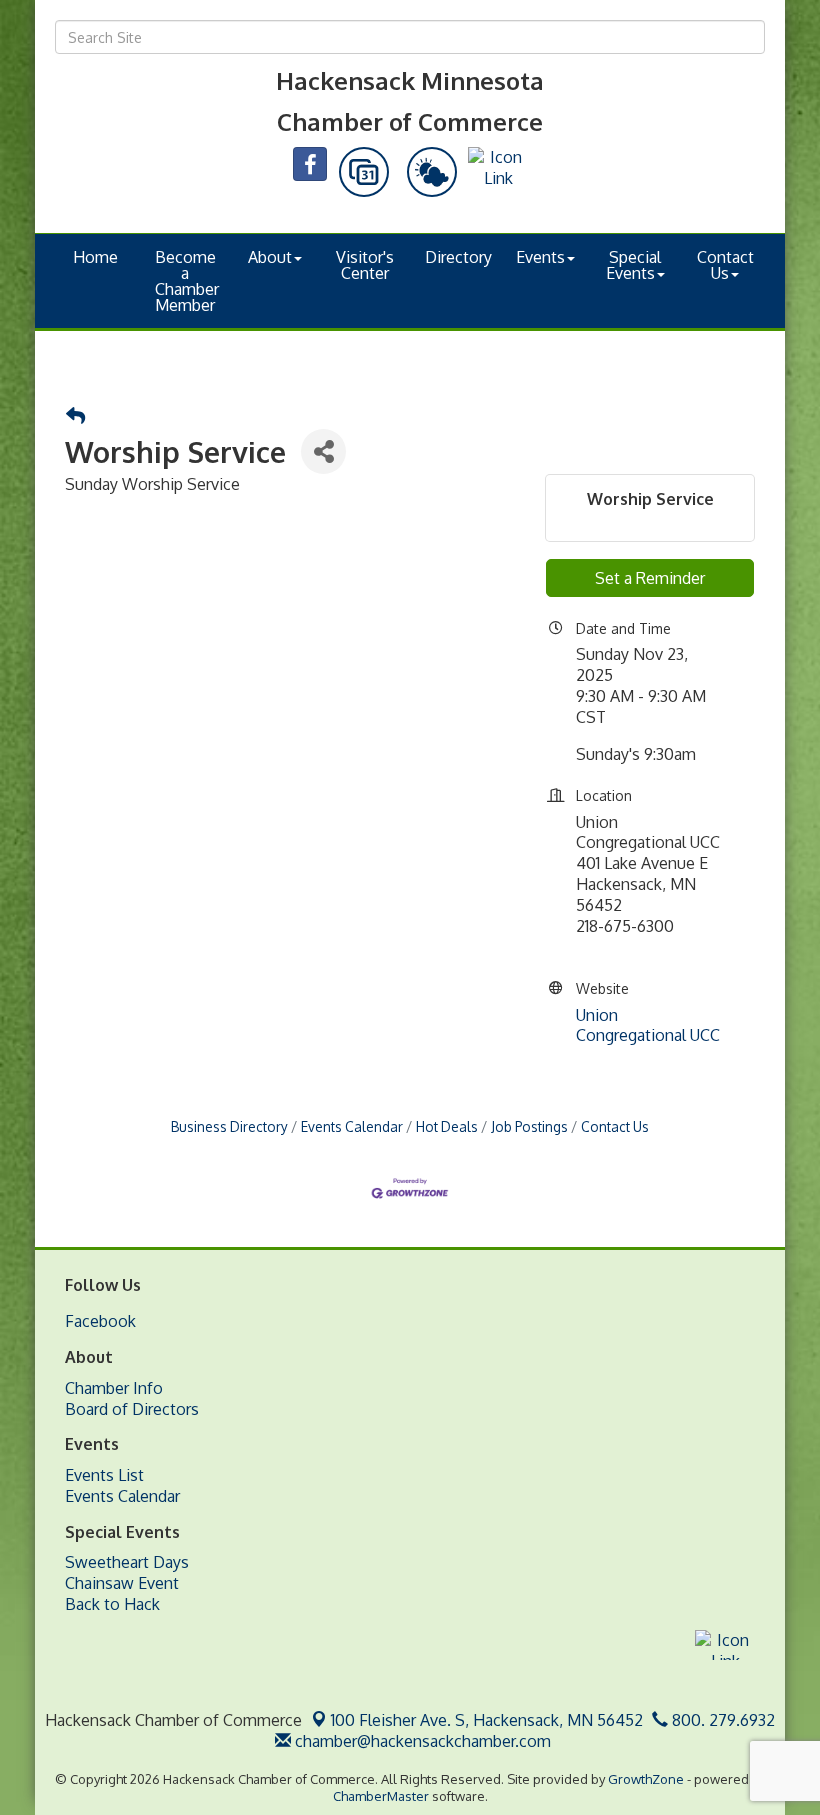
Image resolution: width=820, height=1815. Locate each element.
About (270, 257)
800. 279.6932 (721, 1720)
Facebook (100, 1321)
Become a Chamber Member (187, 281)
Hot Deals (447, 1126)
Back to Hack (112, 1604)
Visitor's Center (365, 265)
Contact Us (725, 265)
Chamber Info (114, 1388)
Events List (104, 1475)
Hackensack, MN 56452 (487, 1720)
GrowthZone (646, 1779)
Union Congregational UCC (648, 1025)
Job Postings (529, 1126)
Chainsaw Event (122, 1583)
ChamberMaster (381, 1796)
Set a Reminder (650, 578)
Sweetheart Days (127, 1562)
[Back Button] (75, 416)
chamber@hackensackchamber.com (421, 1741)
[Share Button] (323, 451)
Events (540, 257)
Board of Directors (132, 1409)
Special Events (634, 265)
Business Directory (229, 1126)
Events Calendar (352, 1126)
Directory (458, 257)
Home (95, 257)
